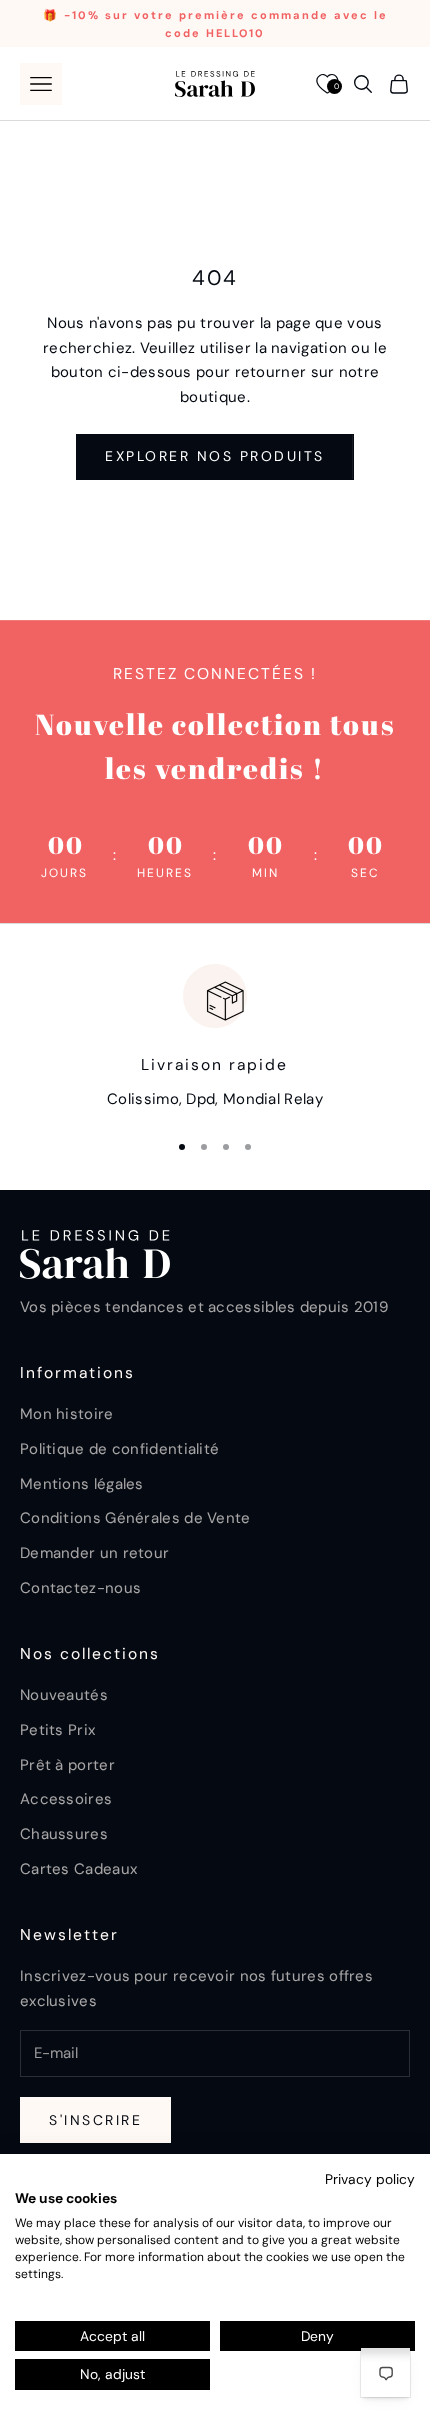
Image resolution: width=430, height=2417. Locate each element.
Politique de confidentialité (119, 1449)
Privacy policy (370, 2179)
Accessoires (66, 1799)
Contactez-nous (80, 1588)
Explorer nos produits (215, 456)
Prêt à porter (67, 1765)
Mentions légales (82, 1484)
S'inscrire (95, 2120)
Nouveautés (64, 1695)
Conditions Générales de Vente (135, 1518)
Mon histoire (67, 1414)
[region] (215, 1037)
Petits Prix (57, 1730)
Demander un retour (94, 1553)
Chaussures (64, 1834)
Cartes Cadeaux (78, 1869)
